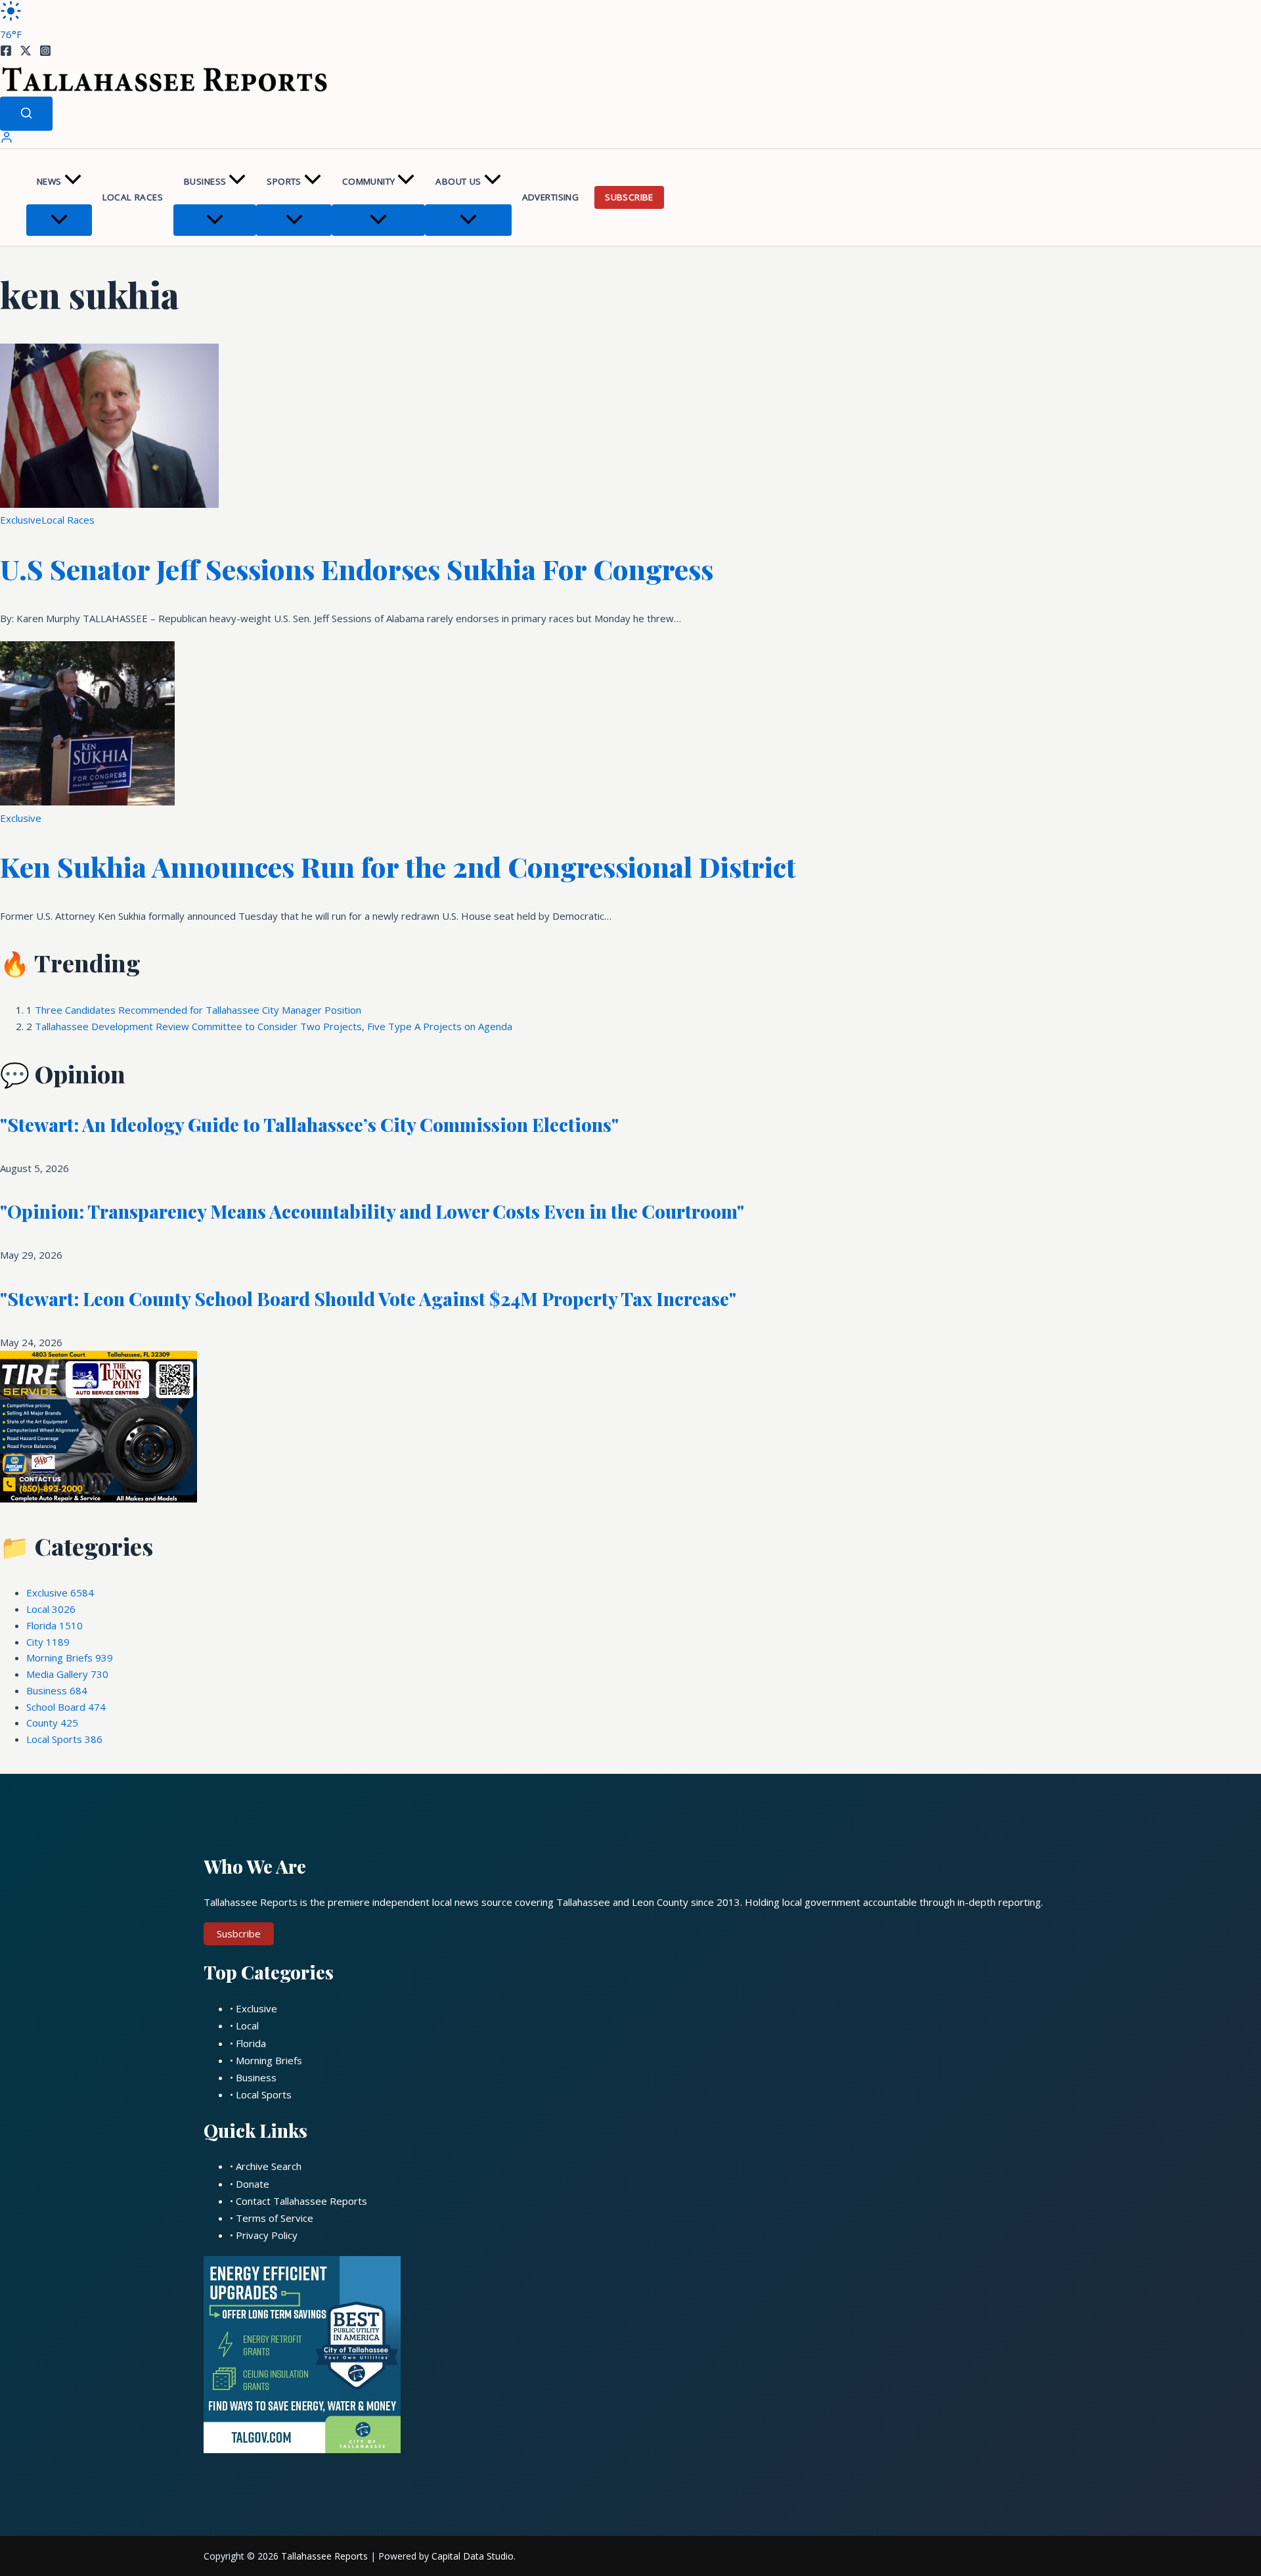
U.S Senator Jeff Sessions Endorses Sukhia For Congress (357, 569)
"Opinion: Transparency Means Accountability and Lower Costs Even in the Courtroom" (372, 1211)
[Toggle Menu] (59, 220)
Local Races (133, 197)
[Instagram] (45, 53)
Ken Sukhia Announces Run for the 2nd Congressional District (398, 867)
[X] (26, 53)
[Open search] (26, 114)
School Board (66, 1707)
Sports (284, 181)
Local (51, 1609)
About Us (458, 181)
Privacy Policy (267, 2235)
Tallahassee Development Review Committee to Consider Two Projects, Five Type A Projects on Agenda (274, 1026)
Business (205, 181)
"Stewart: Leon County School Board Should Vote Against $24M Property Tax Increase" (368, 1299)
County (52, 1723)
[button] (73, 182)
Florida (55, 1625)
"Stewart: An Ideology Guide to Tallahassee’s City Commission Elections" (309, 1124)
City (48, 1642)
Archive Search (269, 2166)
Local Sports (64, 1739)
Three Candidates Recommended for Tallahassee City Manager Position (198, 1010)
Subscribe (629, 197)
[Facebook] (6, 53)
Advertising (550, 197)
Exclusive (21, 520)
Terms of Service (275, 2218)
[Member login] (7, 140)
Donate (253, 2184)
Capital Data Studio (473, 2556)
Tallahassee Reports (324, 2556)
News (49, 181)
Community (369, 181)
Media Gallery (67, 1674)
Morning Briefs (70, 1658)
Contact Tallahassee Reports (301, 2201)
